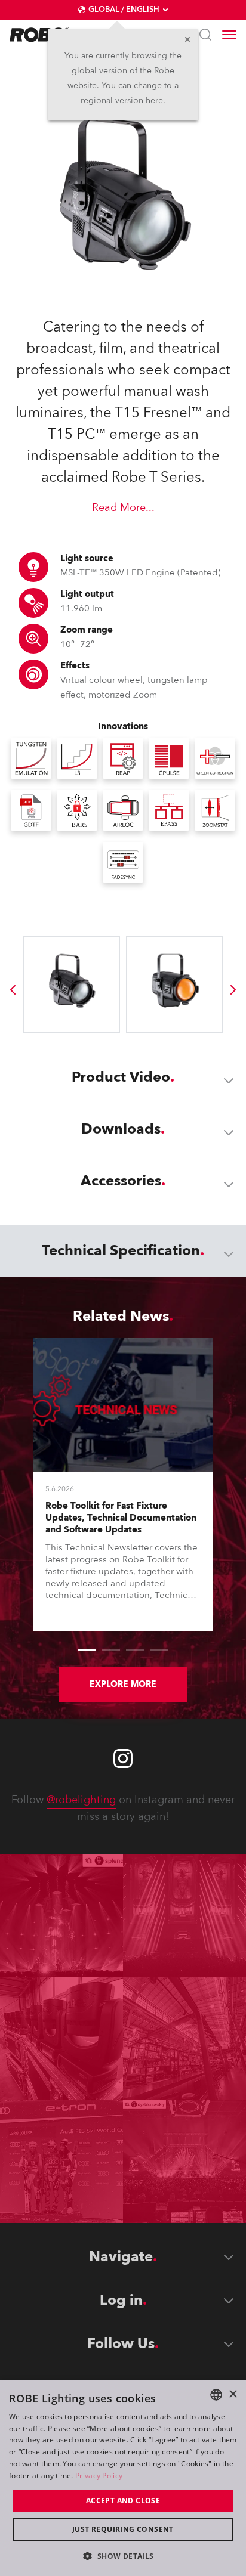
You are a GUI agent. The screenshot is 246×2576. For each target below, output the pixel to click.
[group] (13, 990)
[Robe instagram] (123, 1758)
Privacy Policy (99, 2476)
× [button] (233, 2394)
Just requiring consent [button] (123, 2529)
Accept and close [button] (123, 2501)
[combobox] (216, 2395)
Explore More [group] (123, 1684)
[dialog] (123, 2478)
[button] (123, 2555)
